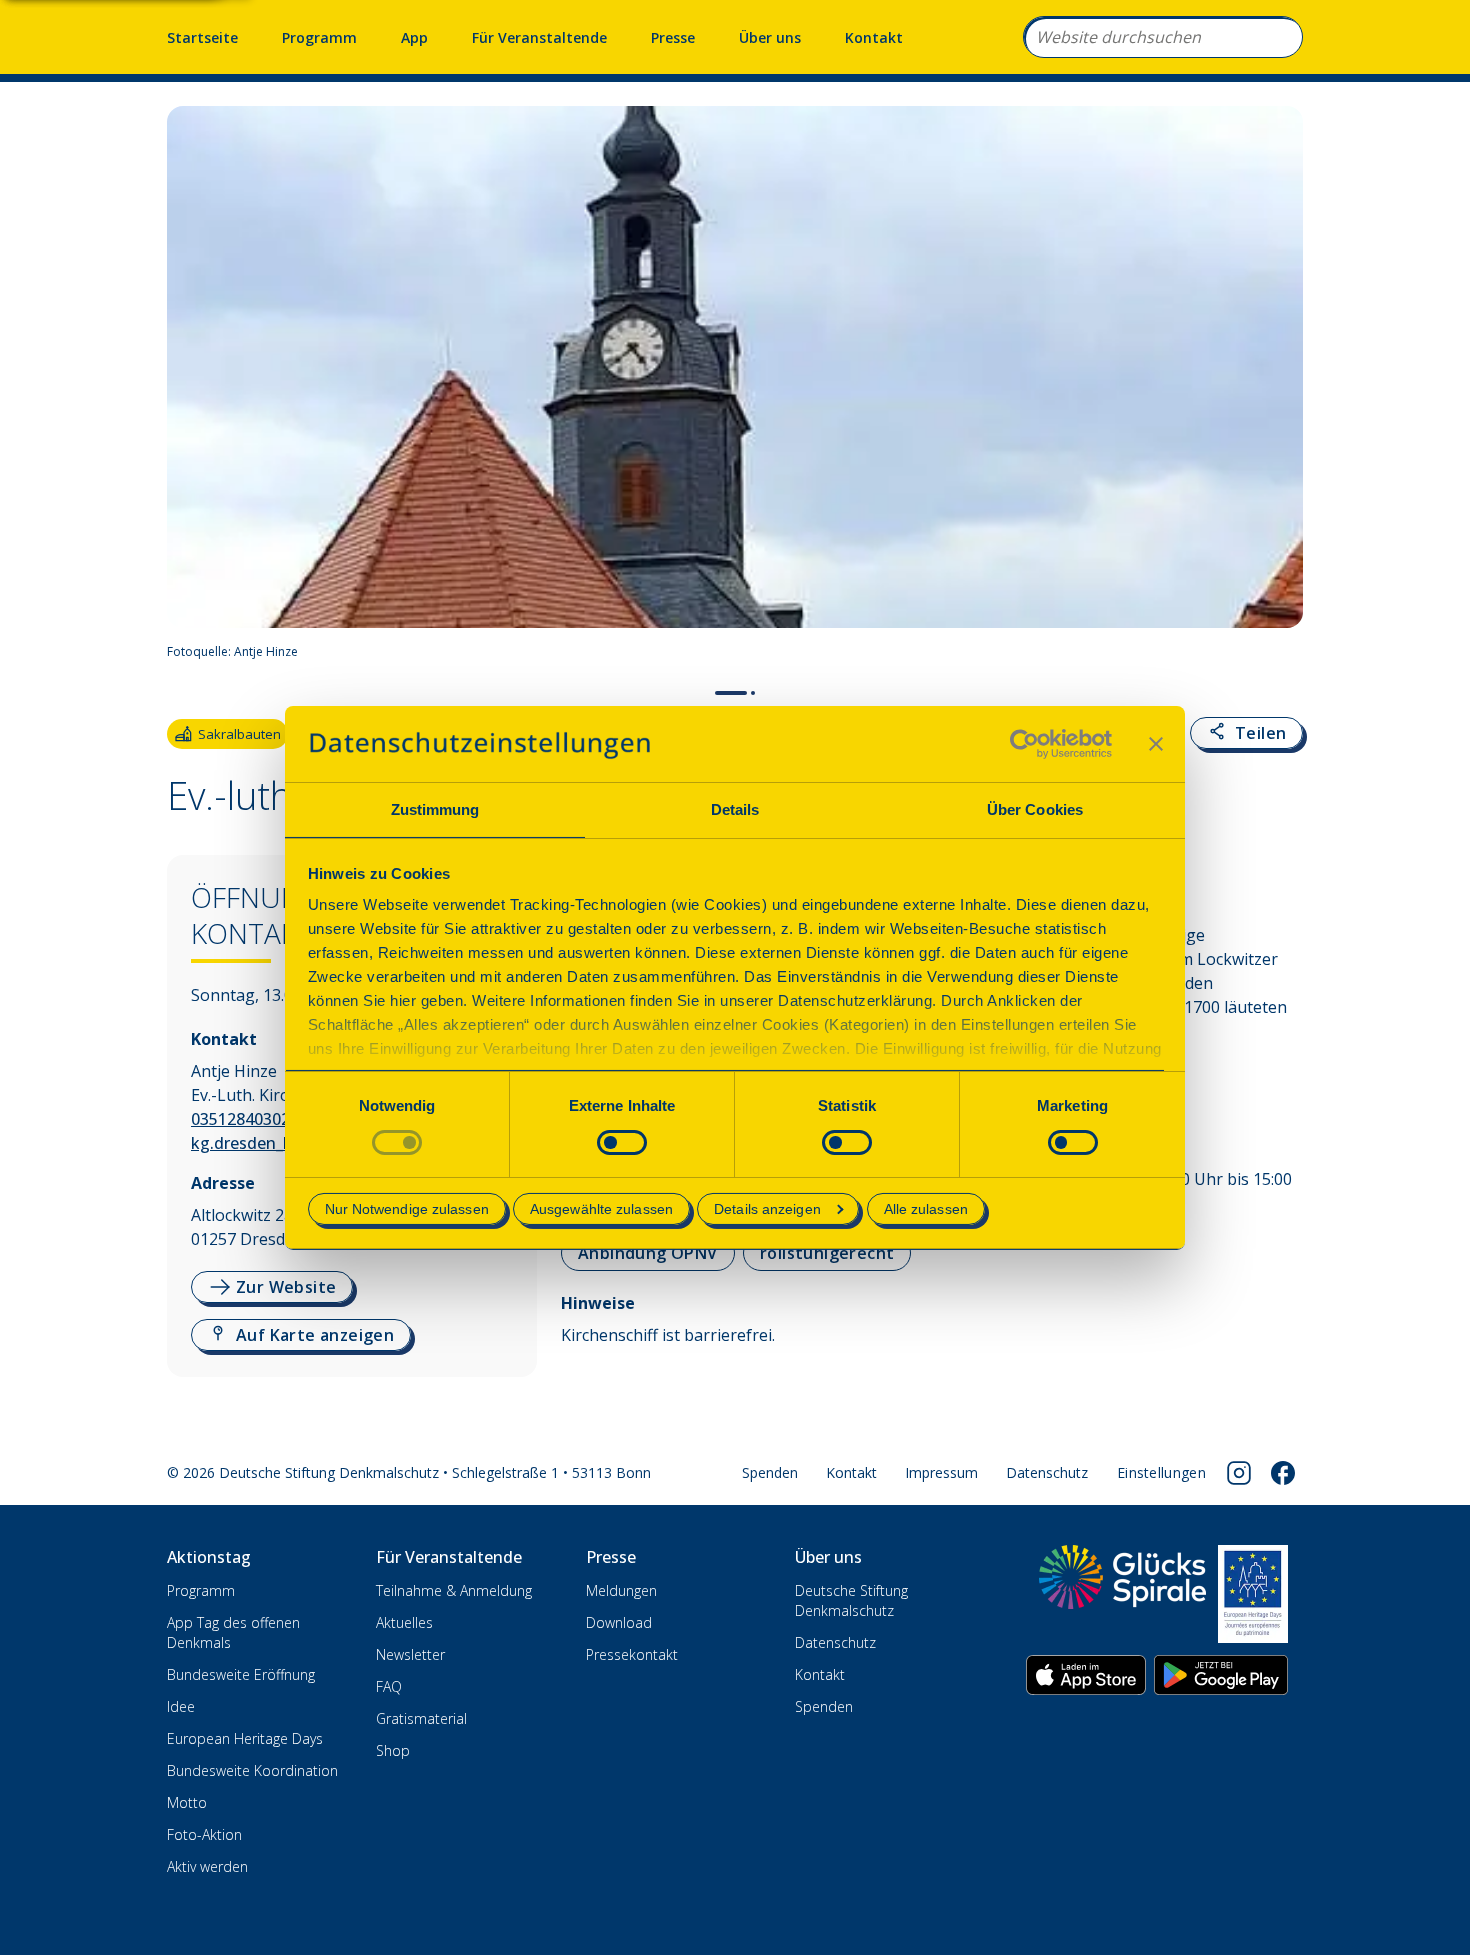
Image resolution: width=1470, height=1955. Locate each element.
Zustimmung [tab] (435, 809)
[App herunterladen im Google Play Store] (1221, 1675)
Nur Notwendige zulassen (407, 1209)
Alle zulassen (926, 1209)
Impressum (941, 1472)
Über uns (770, 37)
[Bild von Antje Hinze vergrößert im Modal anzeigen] (1279, 652)
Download (619, 1622)
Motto (187, 1802)
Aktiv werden (207, 1866)
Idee (181, 1706)
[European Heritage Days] (1253, 1594)
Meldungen (621, 1590)
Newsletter (410, 1654)
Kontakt (874, 37)
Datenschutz (1047, 1472)
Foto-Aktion (204, 1834)
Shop (393, 1750)
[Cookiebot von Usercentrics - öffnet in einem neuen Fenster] (1024, 744)
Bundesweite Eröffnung (241, 1674)
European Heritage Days (245, 1738)
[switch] (622, 1142)
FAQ (389, 1686)
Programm (319, 37)
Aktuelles (404, 1622)
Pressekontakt (632, 1654)
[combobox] (1163, 37)
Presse (673, 37)
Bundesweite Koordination (252, 1770)
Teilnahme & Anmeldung (454, 1590)
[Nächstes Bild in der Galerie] (1277, 389)
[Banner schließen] (1156, 744)
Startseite (202, 37)
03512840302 (240, 1119)
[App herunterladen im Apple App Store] (1086, 1675)
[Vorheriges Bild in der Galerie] (192, 389)
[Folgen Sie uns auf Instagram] (1239, 1473)
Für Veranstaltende (539, 37)
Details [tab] (735, 809)
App (414, 37)
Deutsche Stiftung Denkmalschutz (851, 1600)
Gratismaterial (421, 1718)
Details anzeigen (767, 1209)
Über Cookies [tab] (1035, 809)
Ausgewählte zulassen (601, 1209)
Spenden (770, 1472)
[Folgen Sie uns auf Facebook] (1283, 1473)
